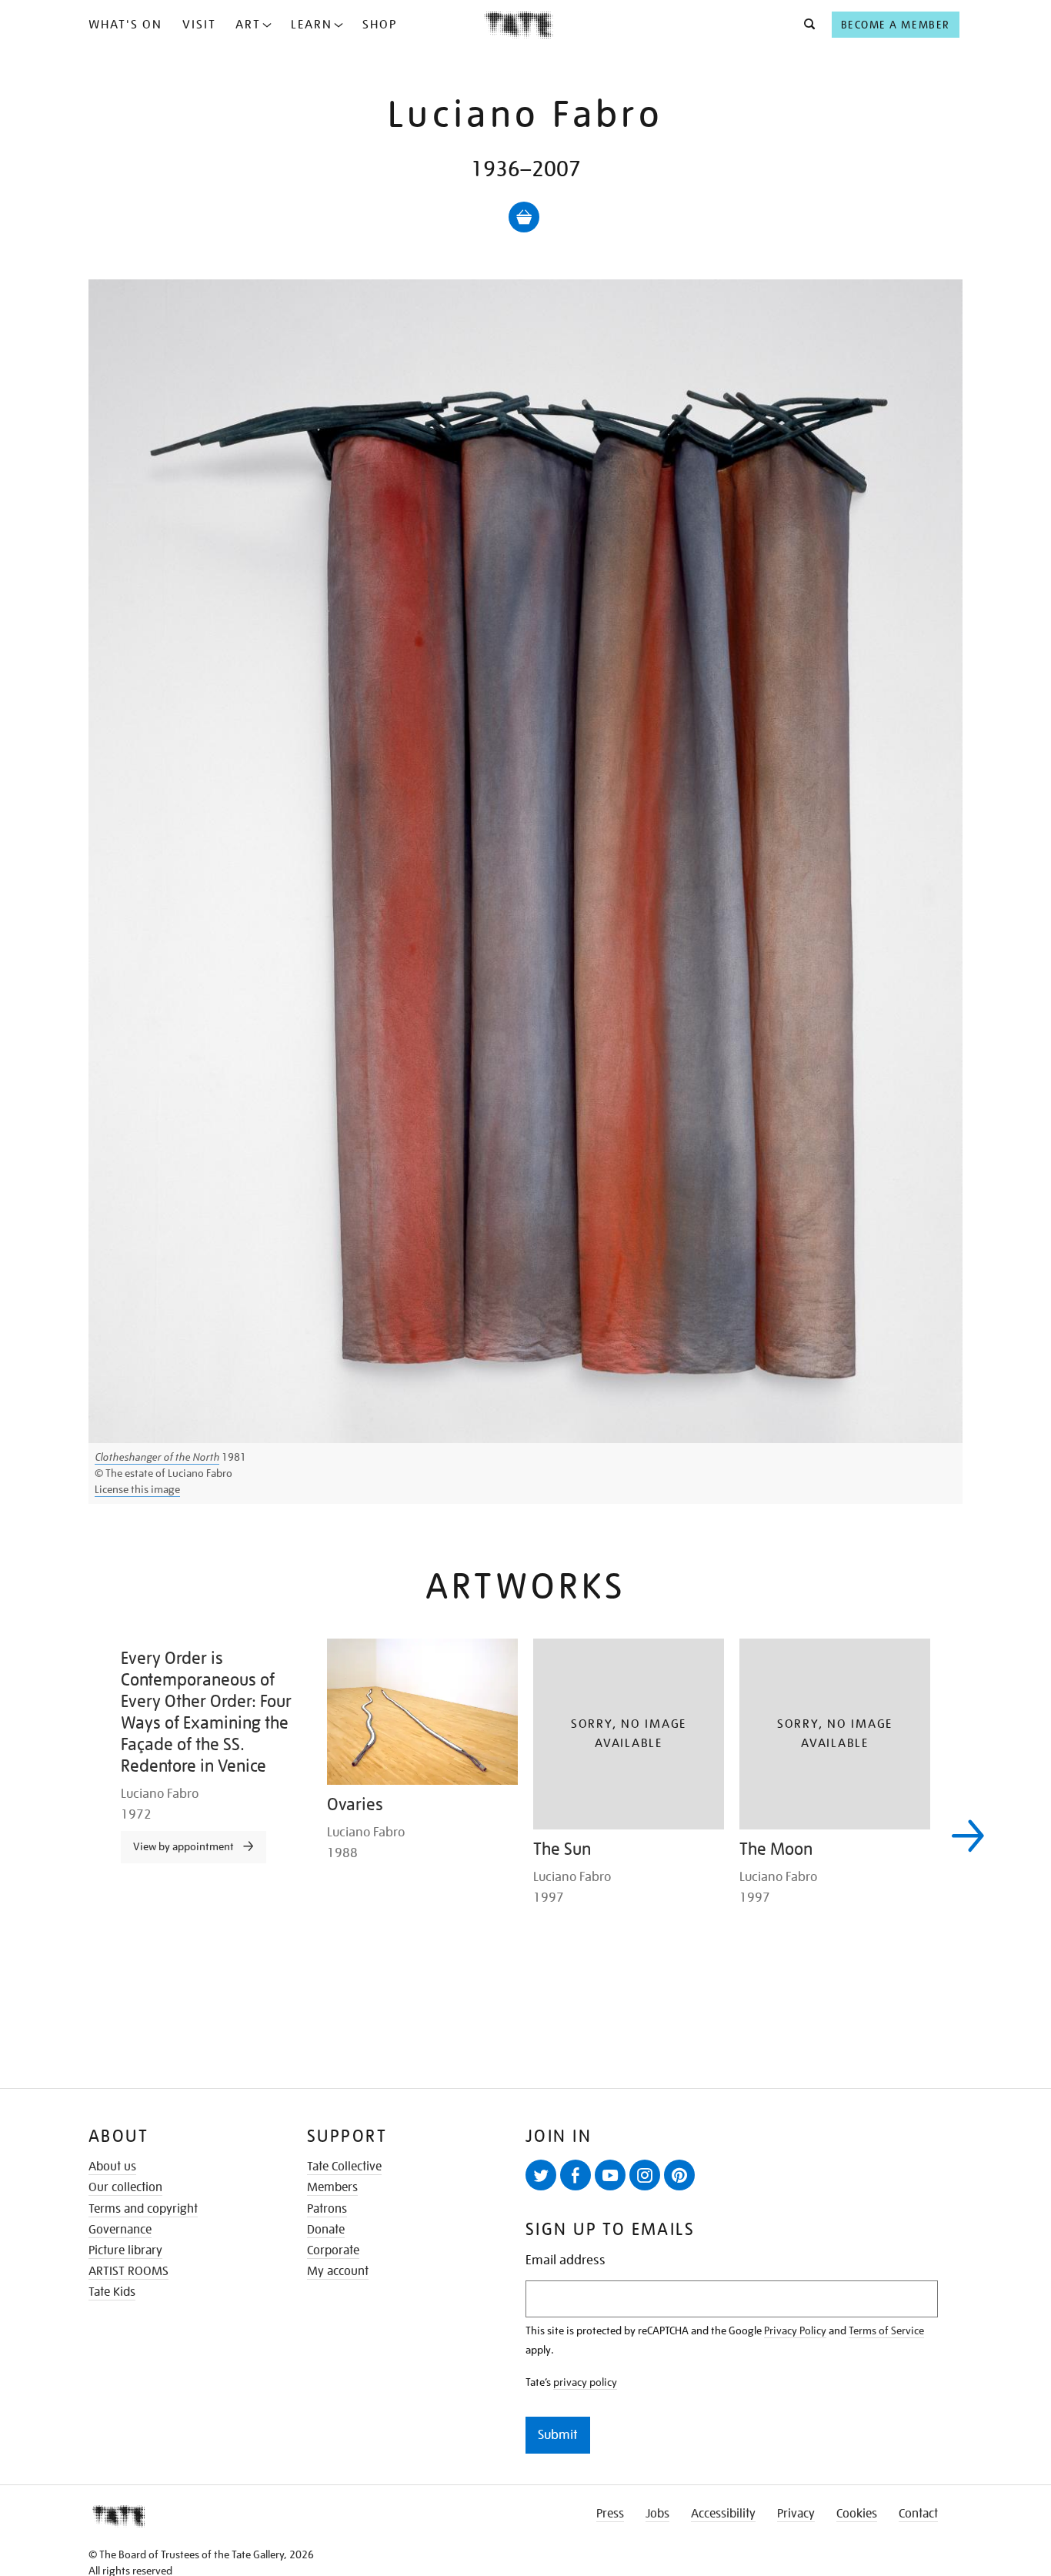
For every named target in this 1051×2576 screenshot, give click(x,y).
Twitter (541, 2175)
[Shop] (524, 217)
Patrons (327, 2209)
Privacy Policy (795, 2330)
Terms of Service (886, 2330)
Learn (312, 25)
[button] (805, 25)
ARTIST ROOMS (128, 2271)
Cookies (857, 2514)
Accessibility (723, 2514)
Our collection (125, 2187)
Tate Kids (112, 2292)
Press (610, 2514)
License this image (137, 1489)
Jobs (657, 2514)
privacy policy (585, 2382)
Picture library (125, 2250)
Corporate (333, 2250)
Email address (566, 2260)
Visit (199, 25)
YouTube (610, 2175)
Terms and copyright (143, 2209)
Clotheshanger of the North (157, 1457)
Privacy (796, 2514)
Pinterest (679, 2175)
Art (248, 25)
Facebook (576, 2175)
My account (338, 2271)
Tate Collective (344, 2167)
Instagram (645, 2175)
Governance (120, 2230)
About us (112, 2167)
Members (332, 2187)
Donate (326, 2230)
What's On (125, 25)
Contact (918, 2514)
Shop (380, 25)
